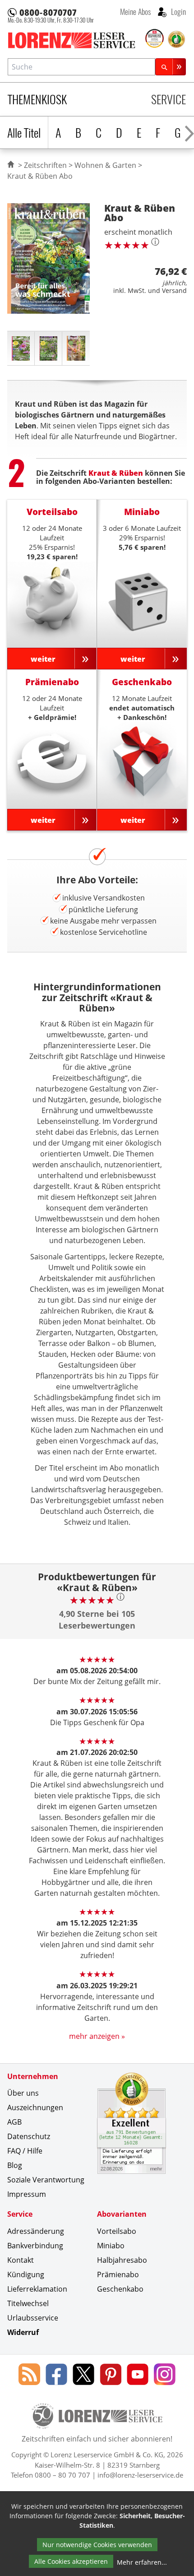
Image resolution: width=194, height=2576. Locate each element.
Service (169, 99)
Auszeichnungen (35, 2107)
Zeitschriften (45, 165)
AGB (14, 2122)
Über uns (23, 2093)
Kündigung (26, 2274)
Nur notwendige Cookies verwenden (97, 2545)
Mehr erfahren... (142, 2562)
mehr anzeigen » (97, 2036)
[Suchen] (171, 67)
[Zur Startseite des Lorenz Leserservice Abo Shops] (76, 40)
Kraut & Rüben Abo (40, 176)
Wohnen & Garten (105, 165)
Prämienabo (118, 2274)
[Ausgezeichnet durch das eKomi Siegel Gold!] (176, 39)
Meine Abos (135, 11)
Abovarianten (122, 2214)
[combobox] (81, 67)
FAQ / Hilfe (25, 2151)
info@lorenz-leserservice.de (140, 2475)
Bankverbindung (35, 2246)
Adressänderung (36, 2231)
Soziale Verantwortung (46, 2180)
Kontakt (21, 2260)
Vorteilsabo (117, 2231)
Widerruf (23, 2332)
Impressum (27, 2194)
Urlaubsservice (33, 2318)
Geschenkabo (120, 2289)
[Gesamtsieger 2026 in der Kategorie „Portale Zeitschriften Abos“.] (155, 39)
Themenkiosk (37, 99)
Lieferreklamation (37, 2289)
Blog (15, 2165)
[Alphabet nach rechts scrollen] (189, 132)
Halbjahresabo (122, 2260)
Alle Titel (24, 132)
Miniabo (111, 2246)
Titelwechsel (28, 2303)
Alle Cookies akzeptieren (71, 2561)
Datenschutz (29, 2136)
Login (178, 11)
